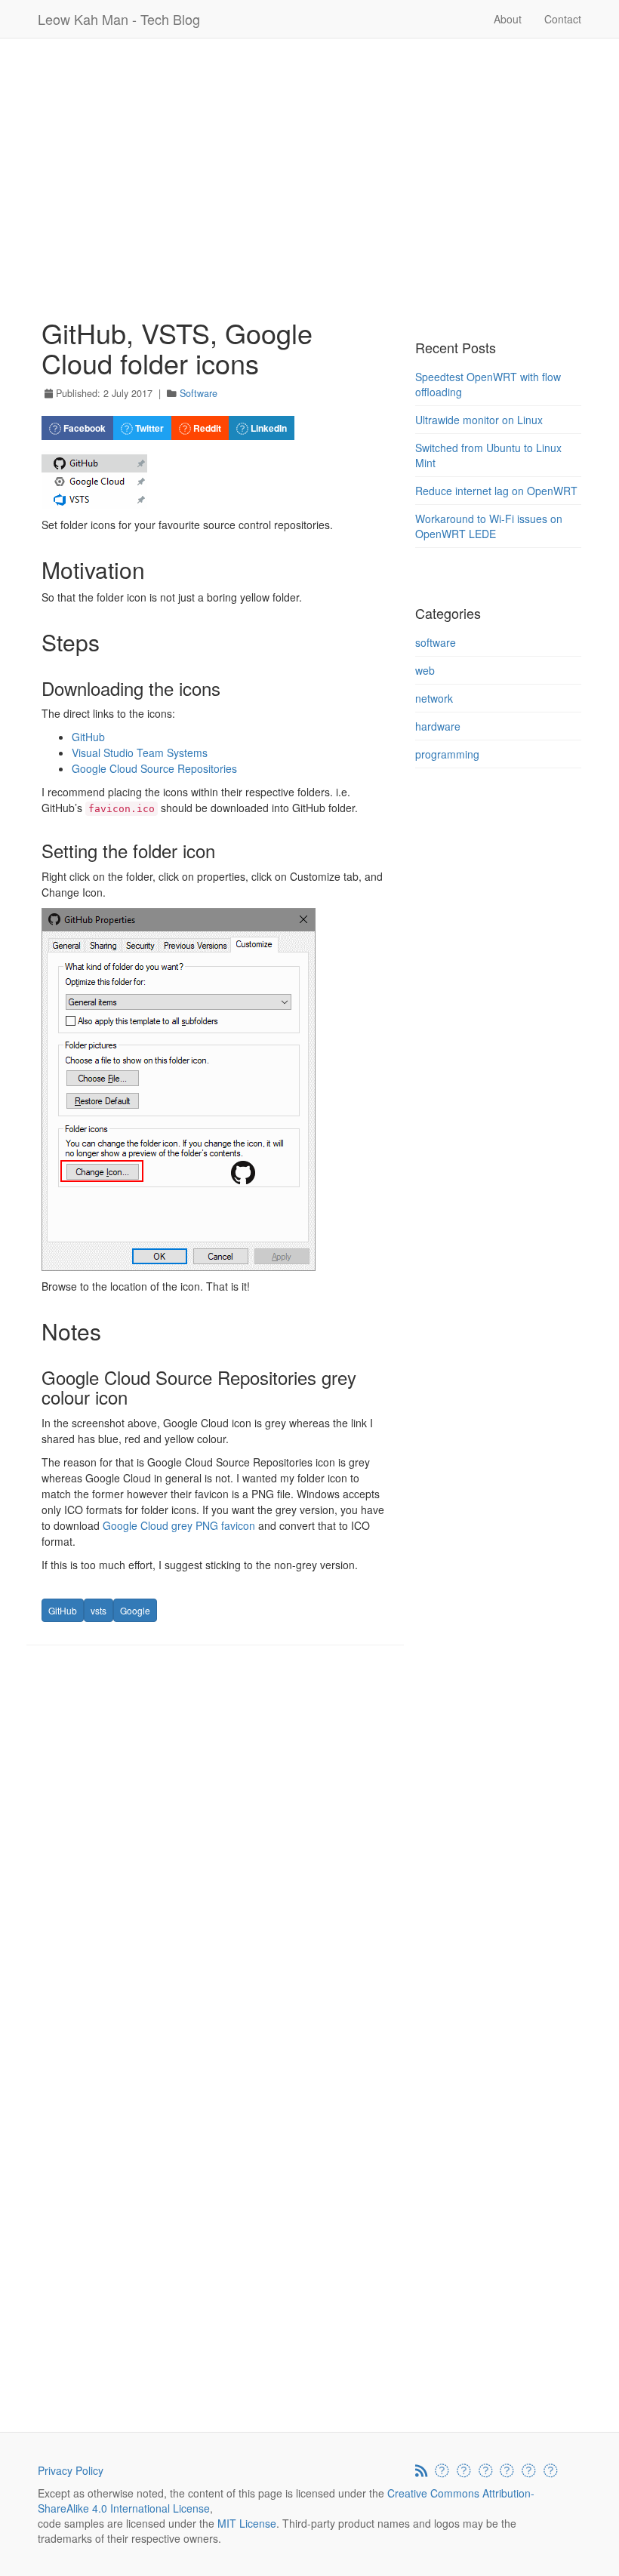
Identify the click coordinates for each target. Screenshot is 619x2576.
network (434, 698)
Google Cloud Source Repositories (154, 768)
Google (135, 1610)
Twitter (148, 428)
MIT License (247, 2523)
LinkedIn (268, 428)
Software (199, 393)
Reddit (206, 428)
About (508, 19)
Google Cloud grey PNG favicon (179, 1525)
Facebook (83, 428)
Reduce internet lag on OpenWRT (496, 491)
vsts (99, 1610)
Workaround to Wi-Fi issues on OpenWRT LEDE (489, 526)
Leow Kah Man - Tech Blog (119, 19)
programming (447, 754)
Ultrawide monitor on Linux (479, 420)
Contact (563, 19)
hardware (438, 726)
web (425, 670)
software (436, 642)
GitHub (88, 737)
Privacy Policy (71, 2470)
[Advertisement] (309, 158)
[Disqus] (215, 1849)
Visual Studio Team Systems (140, 752)
